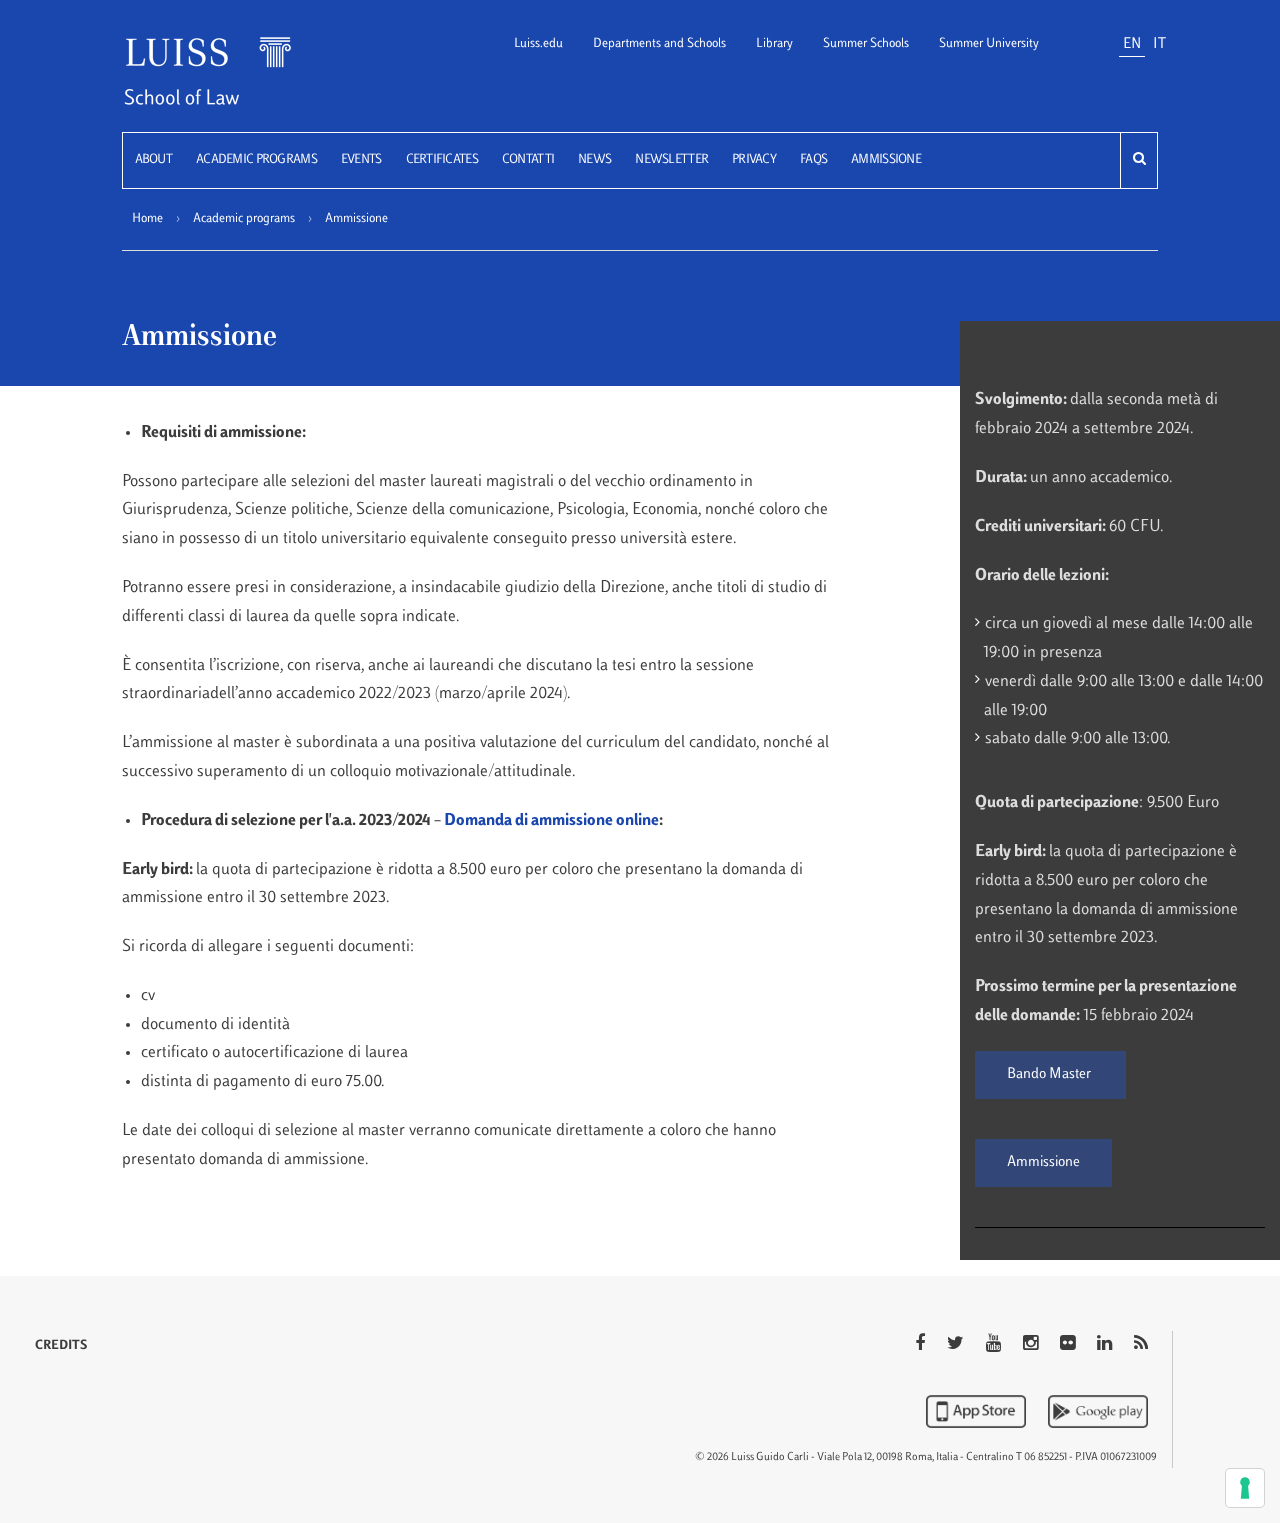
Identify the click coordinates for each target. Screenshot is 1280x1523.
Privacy (754, 160)
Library (774, 44)
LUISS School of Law (233, 83)
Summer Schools (866, 44)
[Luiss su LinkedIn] (1106, 1345)
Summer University (989, 44)
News (594, 160)
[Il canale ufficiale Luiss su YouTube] (995, 1345)
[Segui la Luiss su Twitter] (957, 1345)
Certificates (442, 160)
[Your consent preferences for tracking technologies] (1245, 1488)
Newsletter (671, 160)
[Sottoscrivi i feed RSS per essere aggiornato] (1141, 1345)
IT (1159, 44)
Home (147, 219)
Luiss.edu (538, 44)
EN (1132, 44)
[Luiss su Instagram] (1032, 1345)
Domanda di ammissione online (551, 821)
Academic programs (256, 160)
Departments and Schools (659, 44)
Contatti (528, 160)
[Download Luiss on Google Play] (1098, 1411)
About (153, 160)
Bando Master (1050, 1074)
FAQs (813, 160)
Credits (61, 1346)
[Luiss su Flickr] (1069, 1345)
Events (361, 160)
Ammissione (886, 160)
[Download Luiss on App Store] (978, 1411)
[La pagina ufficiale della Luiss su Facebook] (922, 1345)
